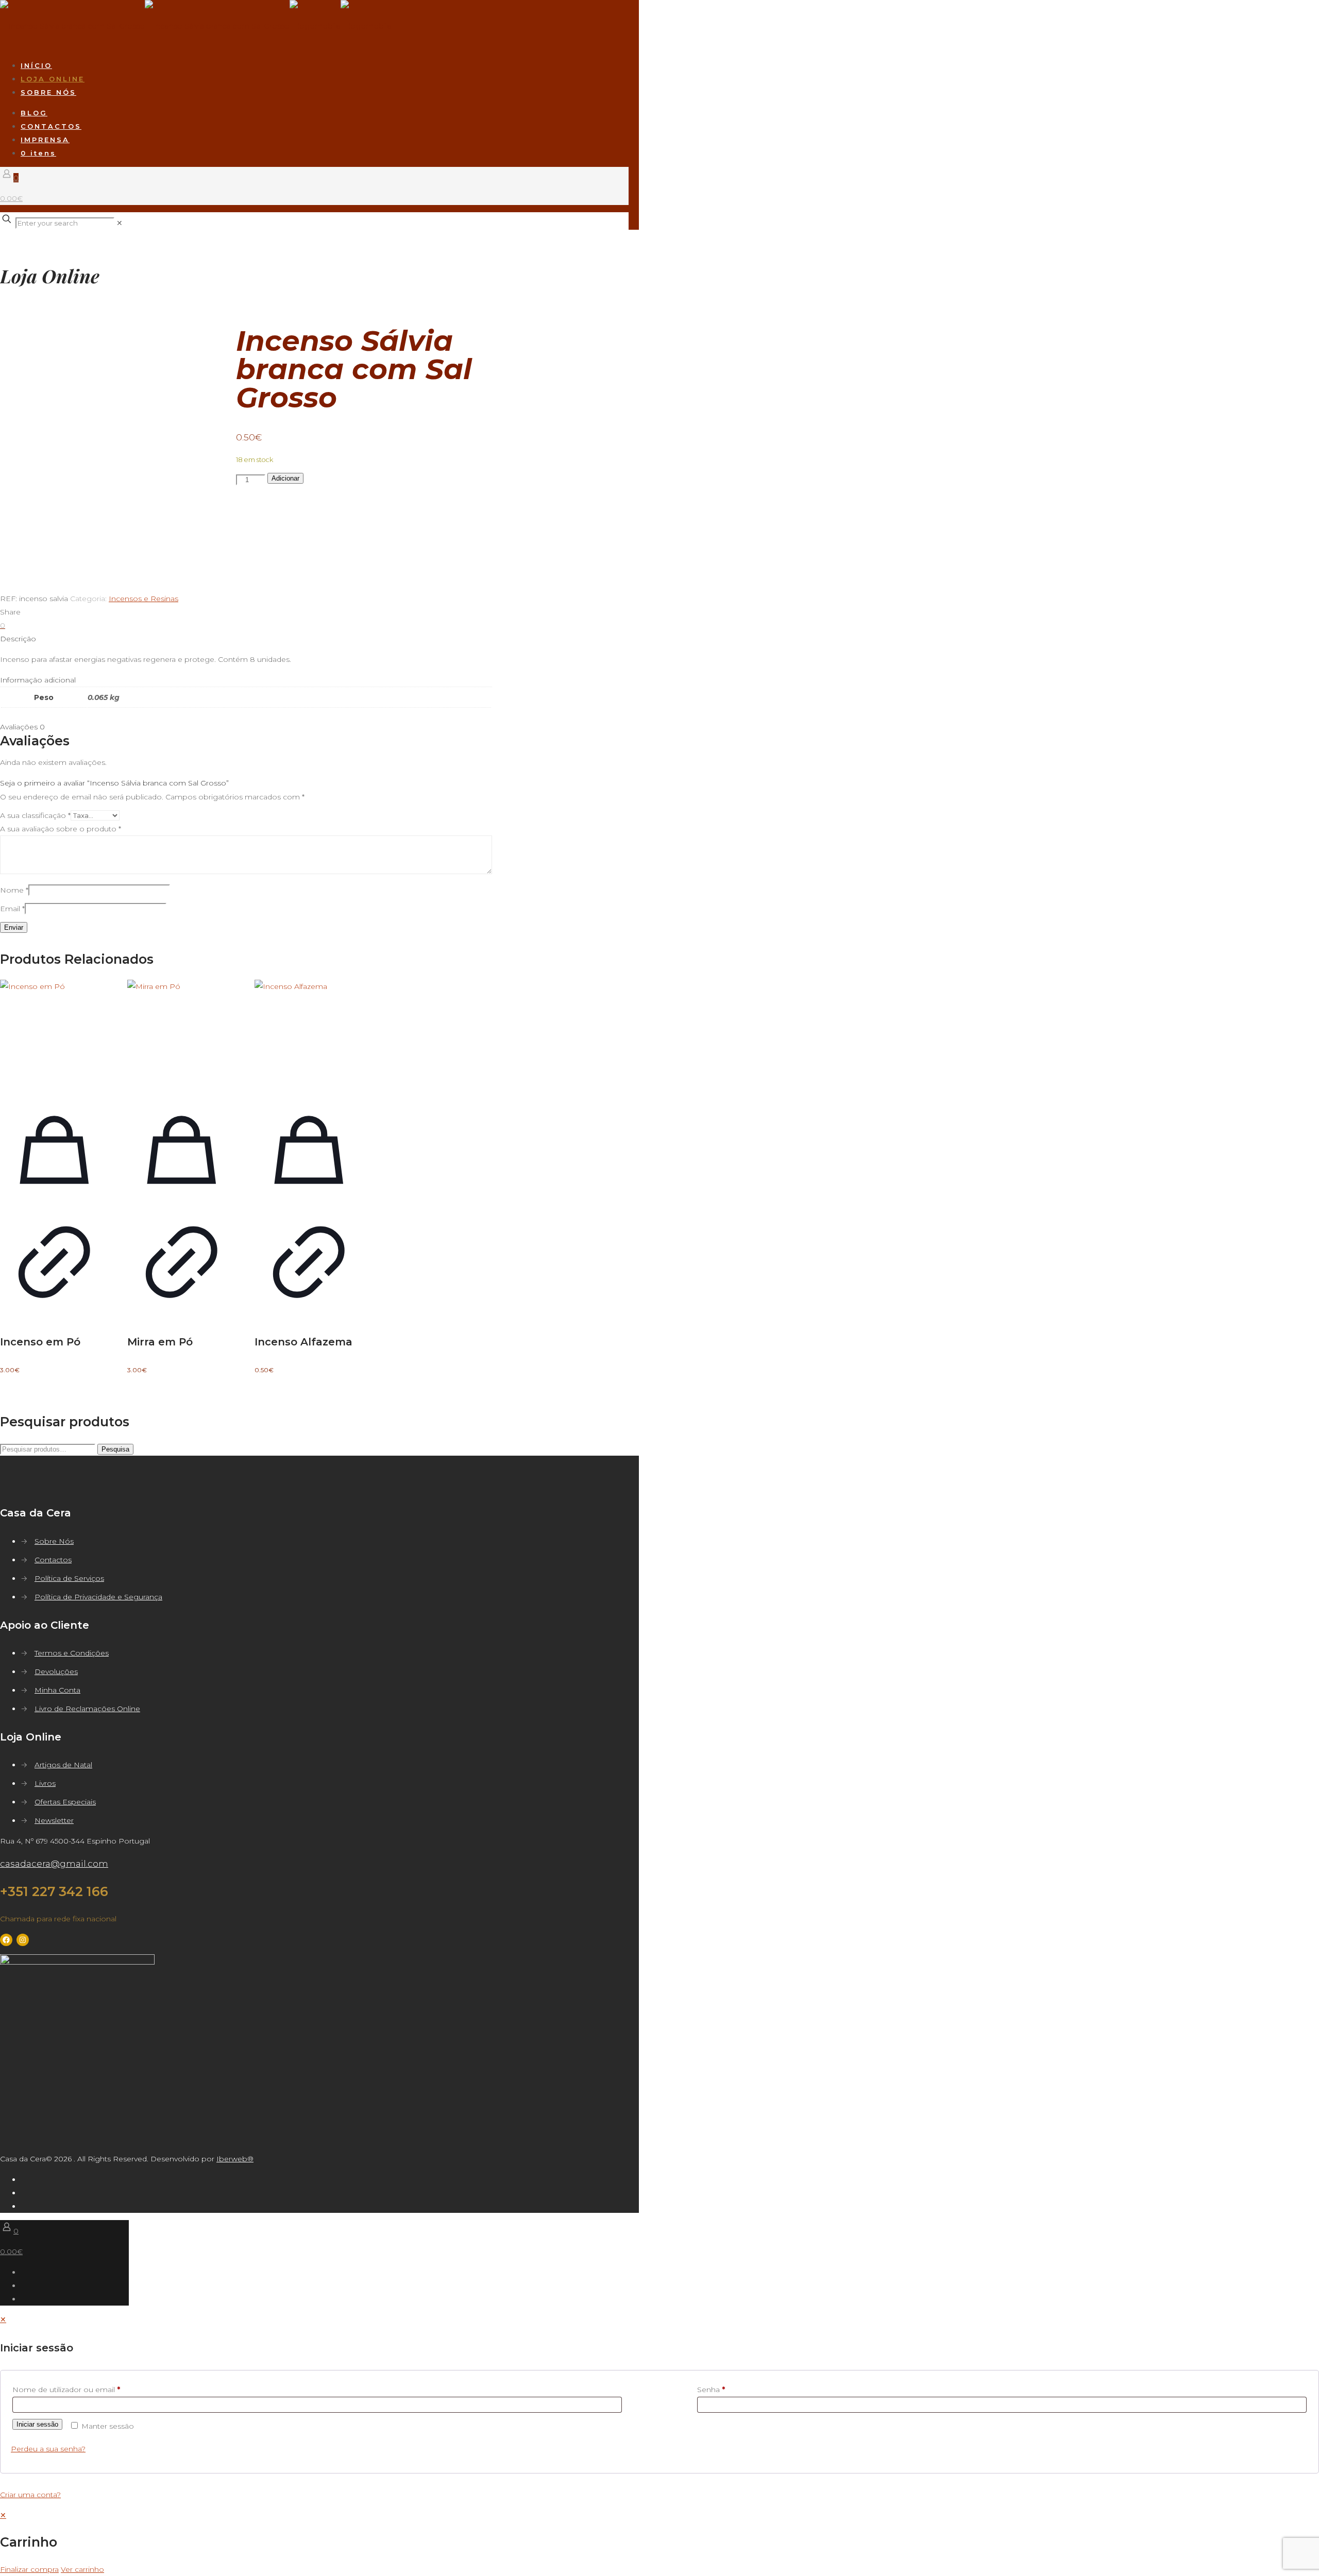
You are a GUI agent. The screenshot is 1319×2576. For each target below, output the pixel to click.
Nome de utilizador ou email (66, 2390)
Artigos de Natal (63, 1765)
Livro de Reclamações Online (87, 1709)
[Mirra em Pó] (182, 1034)
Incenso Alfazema (303, 1342)
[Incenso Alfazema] (309, 1034)
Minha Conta (57, 1690)
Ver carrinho (82, 2569)
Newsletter (54, 1820)
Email (12, 909)
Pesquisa (115, 1449)
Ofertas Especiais (65, 1802)
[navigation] (659, 2542)
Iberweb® (235, 2159)
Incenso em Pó (40, 1342)
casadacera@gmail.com (54, 1864)
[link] (120, 223)
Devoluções (56, 1671)
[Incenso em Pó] (54, 1034)
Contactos (53, 1560)
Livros (45, 1783)
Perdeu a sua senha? (48, 2449)
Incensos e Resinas (143, 599)
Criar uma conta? (30, 2495)
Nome (14, 890)
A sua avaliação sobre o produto (61, 829)
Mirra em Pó (160, 1342)
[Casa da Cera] (196, 26)
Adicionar (285, 478)
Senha (711, 2390)
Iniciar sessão (37, 2424)
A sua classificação (35, 815)
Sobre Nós (54, 1541)
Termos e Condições (72, 1653)
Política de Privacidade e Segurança (98, 1597)
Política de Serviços (69, 1578)
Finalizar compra (29, 2569)
